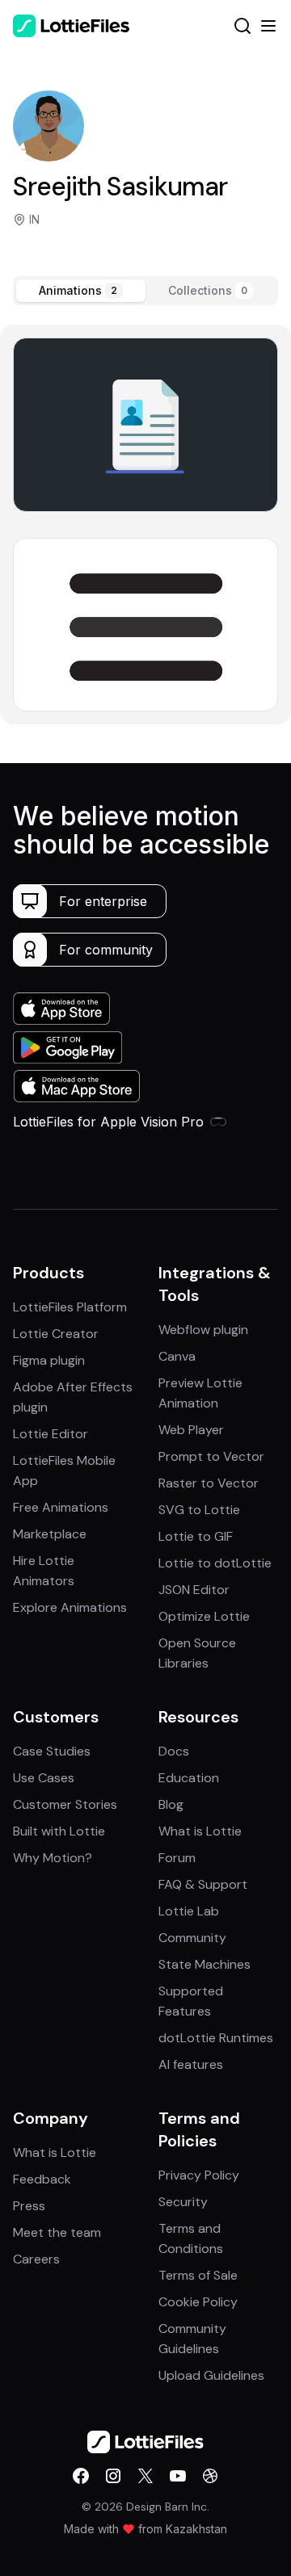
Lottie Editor (51, 1434)
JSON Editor (194, 1590)
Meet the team (57, 2232)
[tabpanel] (145, 524)
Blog (171, 1804)
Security (183, 2202)
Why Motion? (53, 1858)
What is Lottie (200, 1831)
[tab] (81, 291)
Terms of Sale (198, 2275)
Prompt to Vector (211, 1456)
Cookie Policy (198, 2302)
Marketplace (50, 1534)
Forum (177, 1858)
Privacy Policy (199, 2175)
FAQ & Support (203, 1884)
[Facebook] (81, 2476)
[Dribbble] (210, 2476)
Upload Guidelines (211, 2375)
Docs (174, 1751)
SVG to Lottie (199, 1510)
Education (189, 1778)
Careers (36, 2259)
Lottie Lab (189, 1911)
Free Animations (61, 1507)
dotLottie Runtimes (216, 2038)
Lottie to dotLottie (215, 1563)
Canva (177, 1356)
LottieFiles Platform (70, 1307)
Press (29, 2206)
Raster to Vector (209, 1483)
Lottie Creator (56, 1334)
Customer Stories (65, 1804)
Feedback (42, 2179)
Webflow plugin (203, 1330)
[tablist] (145, 291)
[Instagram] (113, 2476)
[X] (145, 2476)
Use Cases (44, 1778)
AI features (191, 2064)
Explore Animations (70, 1607)
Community (192, 1938)
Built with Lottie (59, 1831)
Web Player (191, 1430)
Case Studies (52, 1751)
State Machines (205, 1964)
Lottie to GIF (196, 1536)
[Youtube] (178, 2476)
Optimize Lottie (204, 1616)
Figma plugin (49, 1360)
